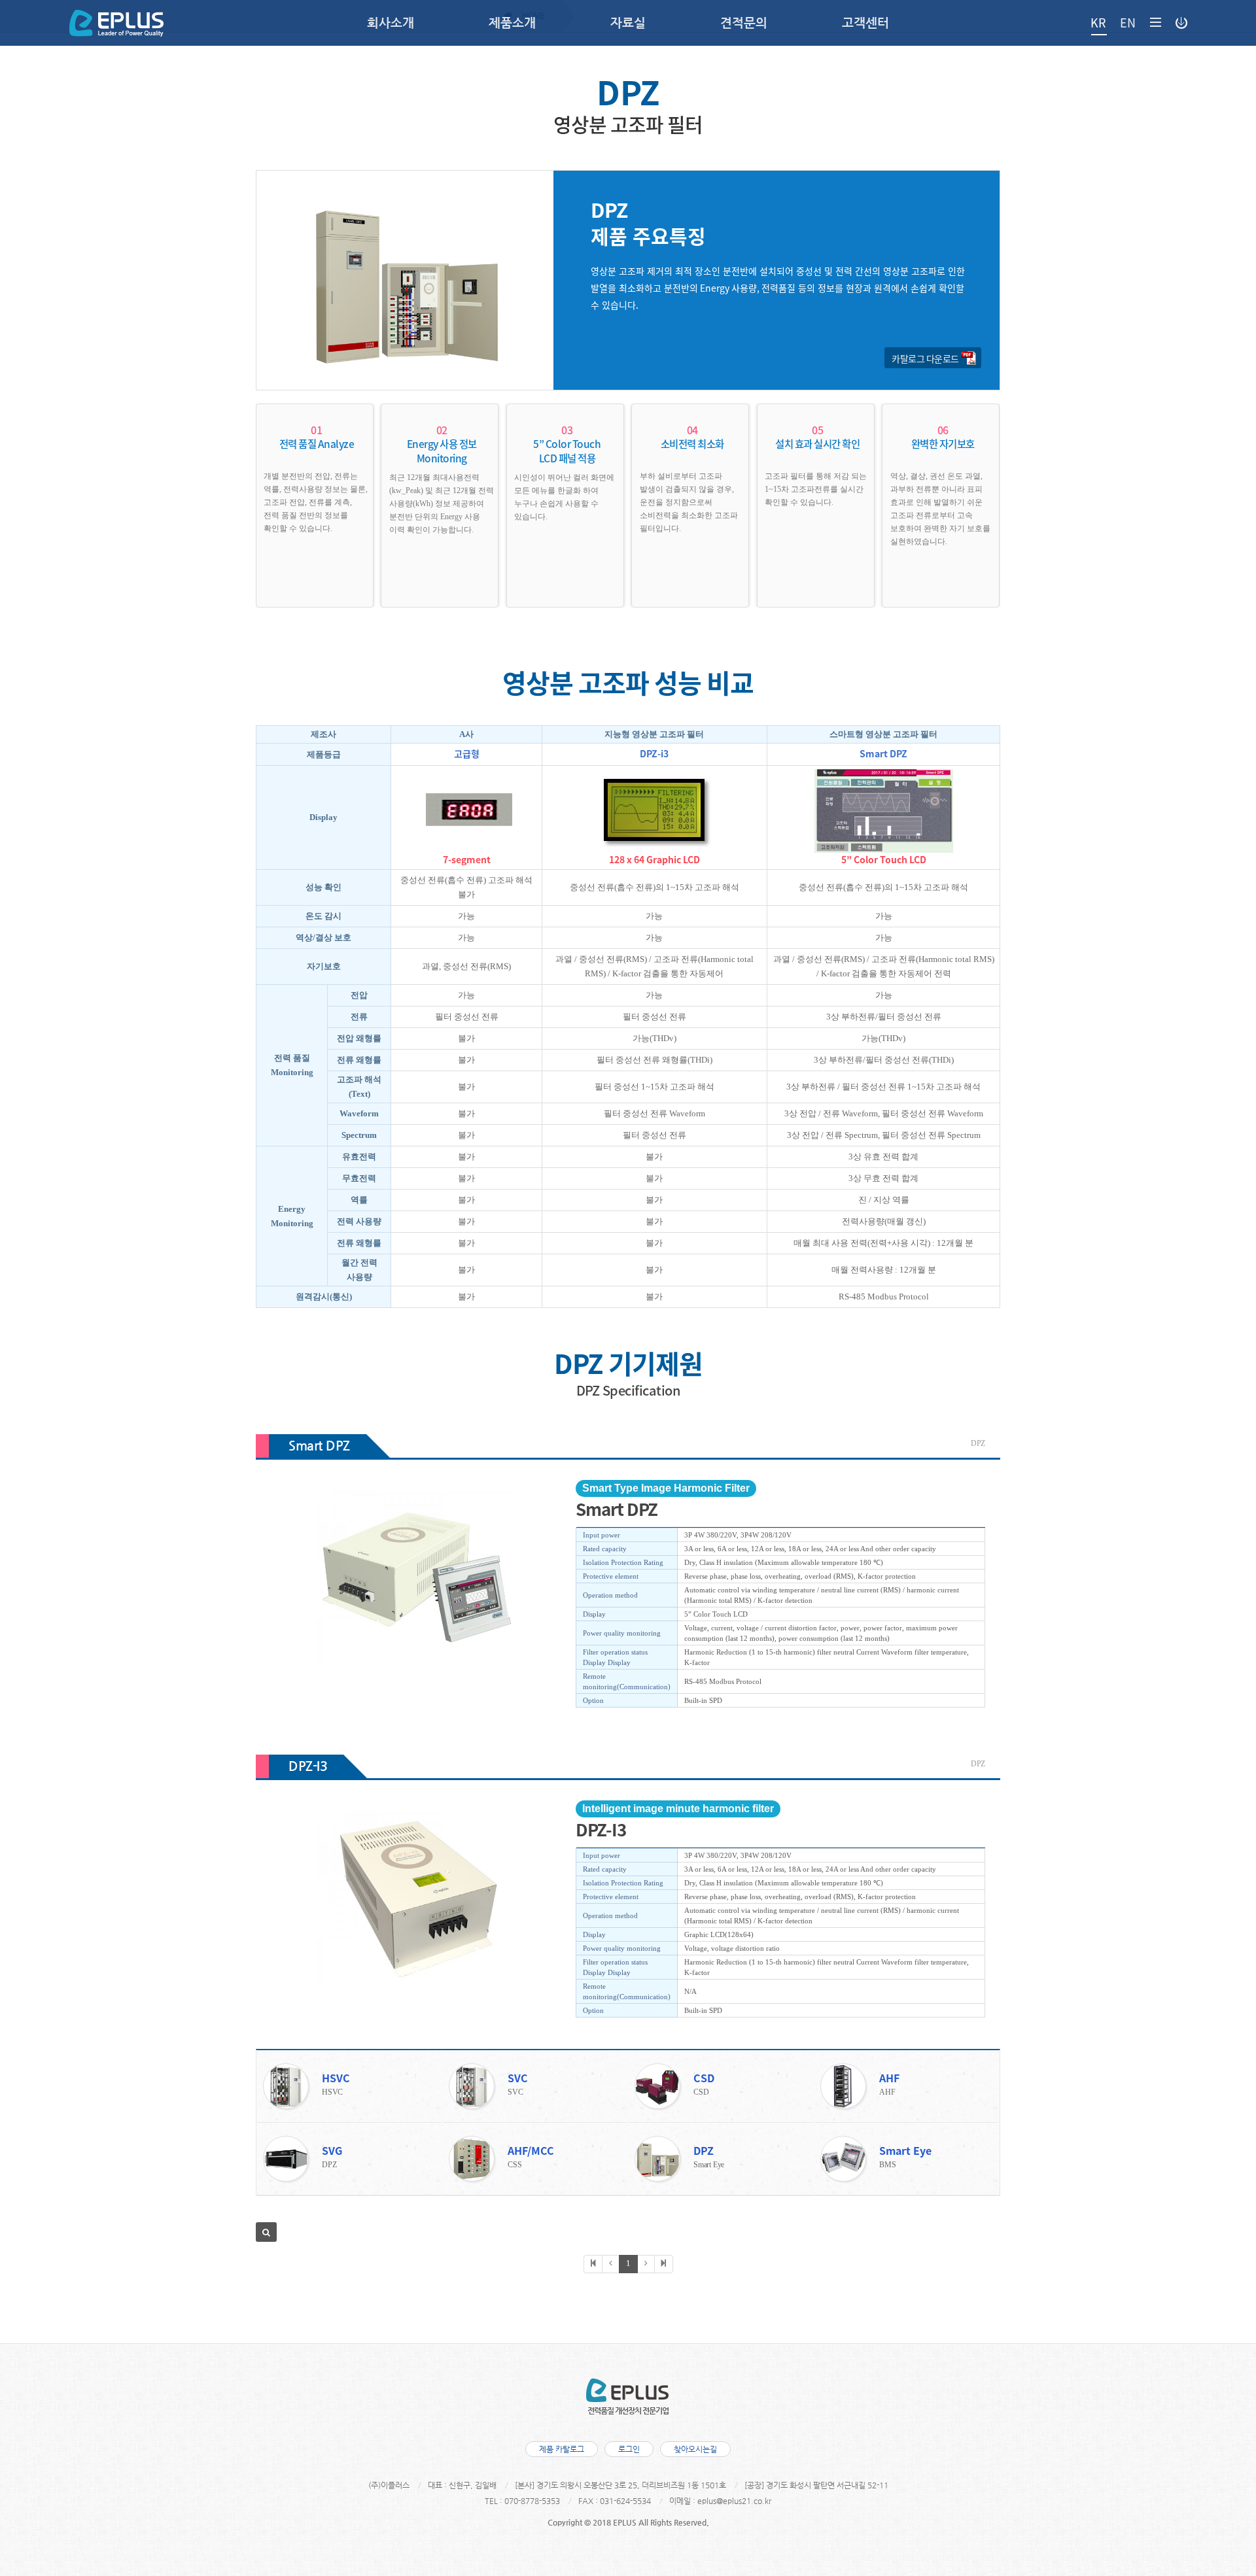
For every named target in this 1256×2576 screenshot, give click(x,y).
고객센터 (865, 23)
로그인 (629, 2449)
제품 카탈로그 (562, 2449)
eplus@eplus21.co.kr (734, 2501)
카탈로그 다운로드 (925, 358)
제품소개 (512, 23)
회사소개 (391, 23)
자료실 (628, 23)
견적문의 (744, 23)
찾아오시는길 (695, 2449)
